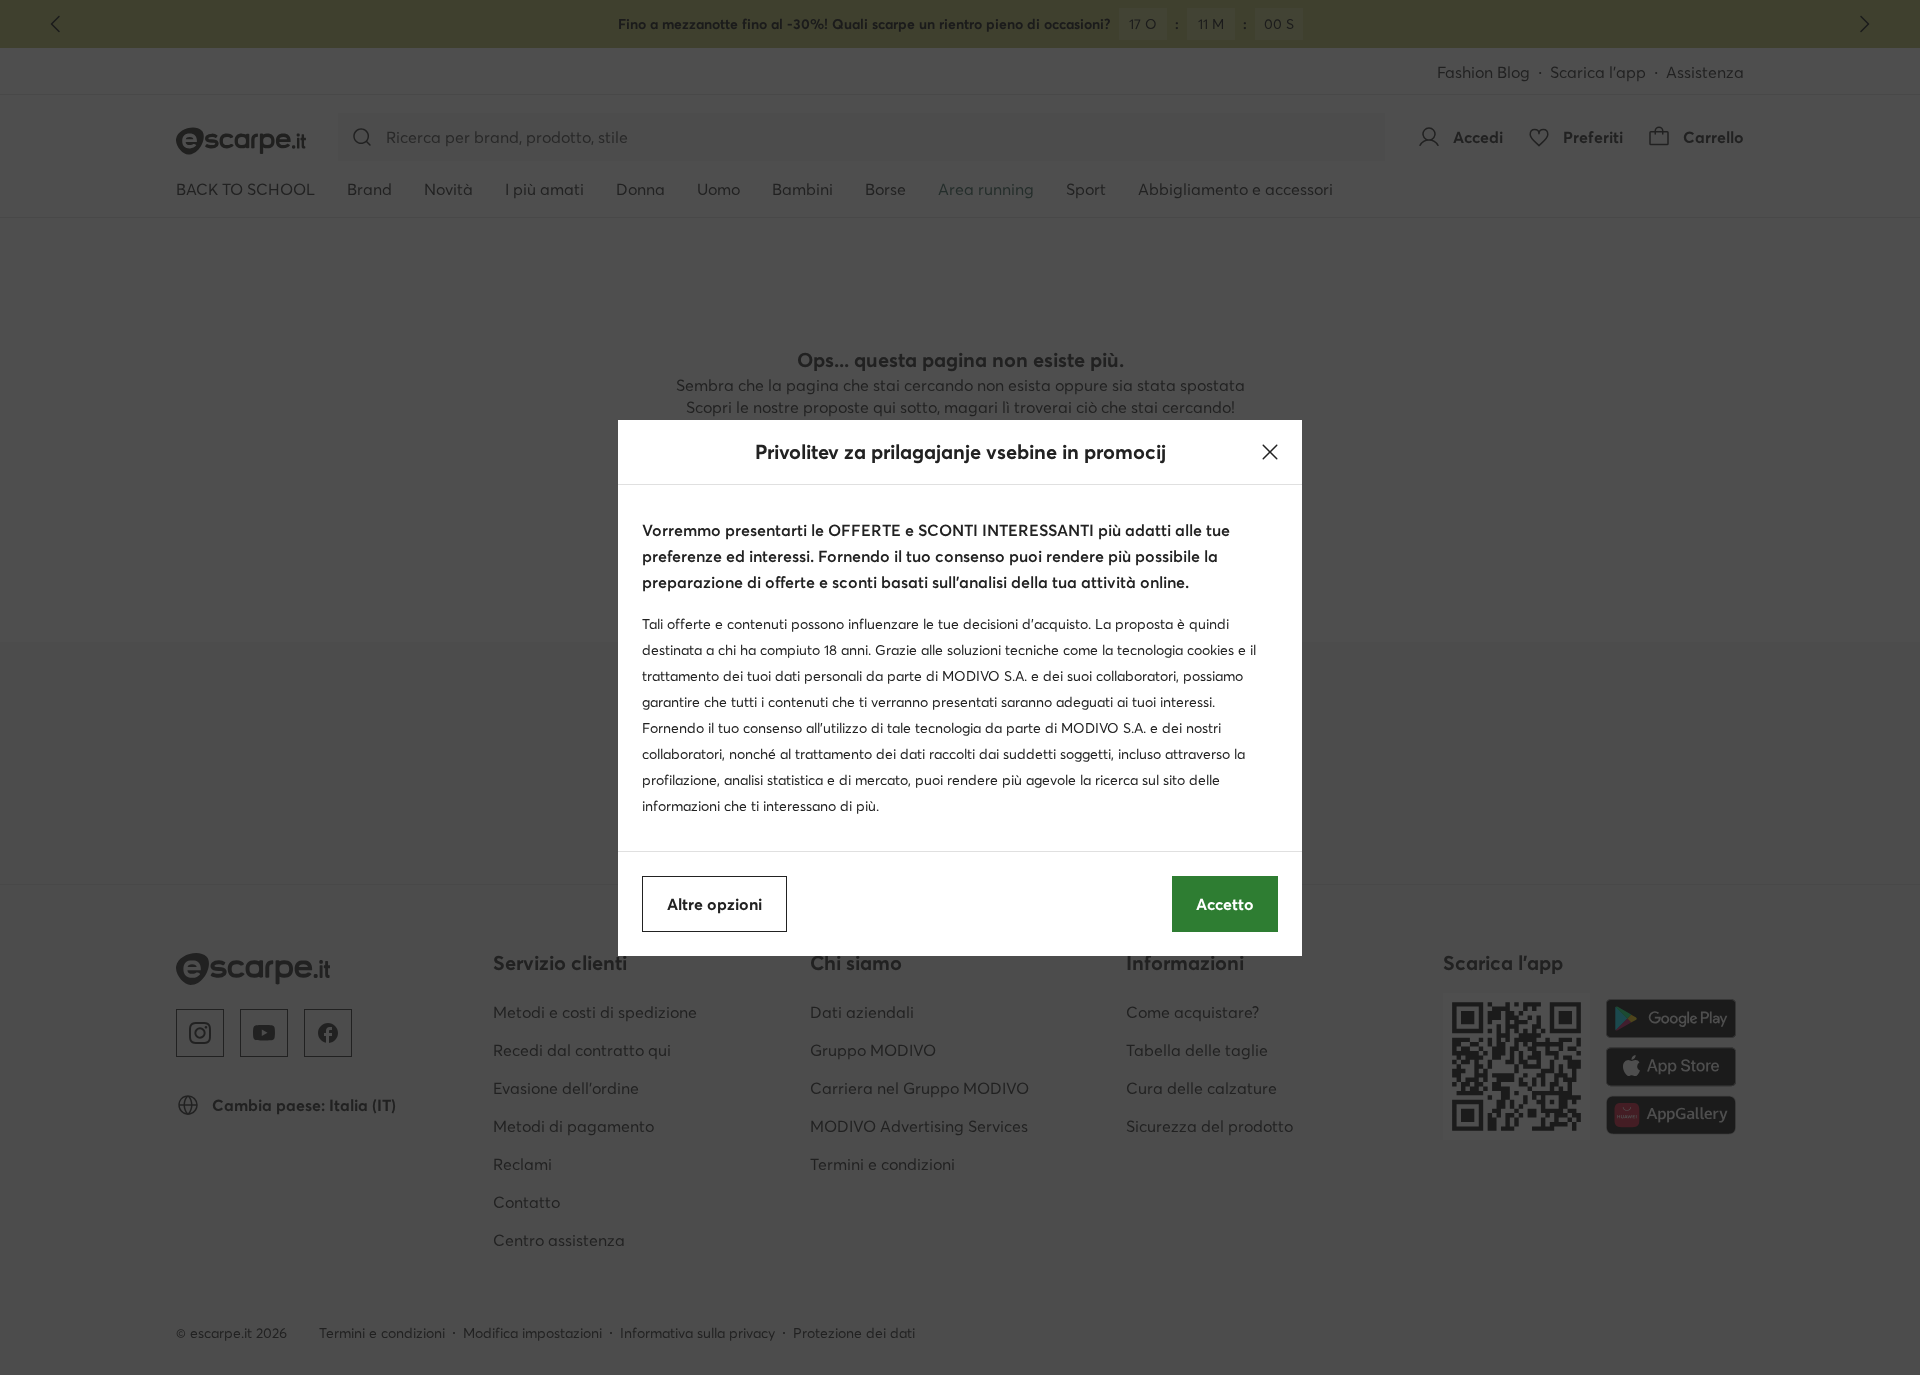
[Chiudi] (1270, 452)
